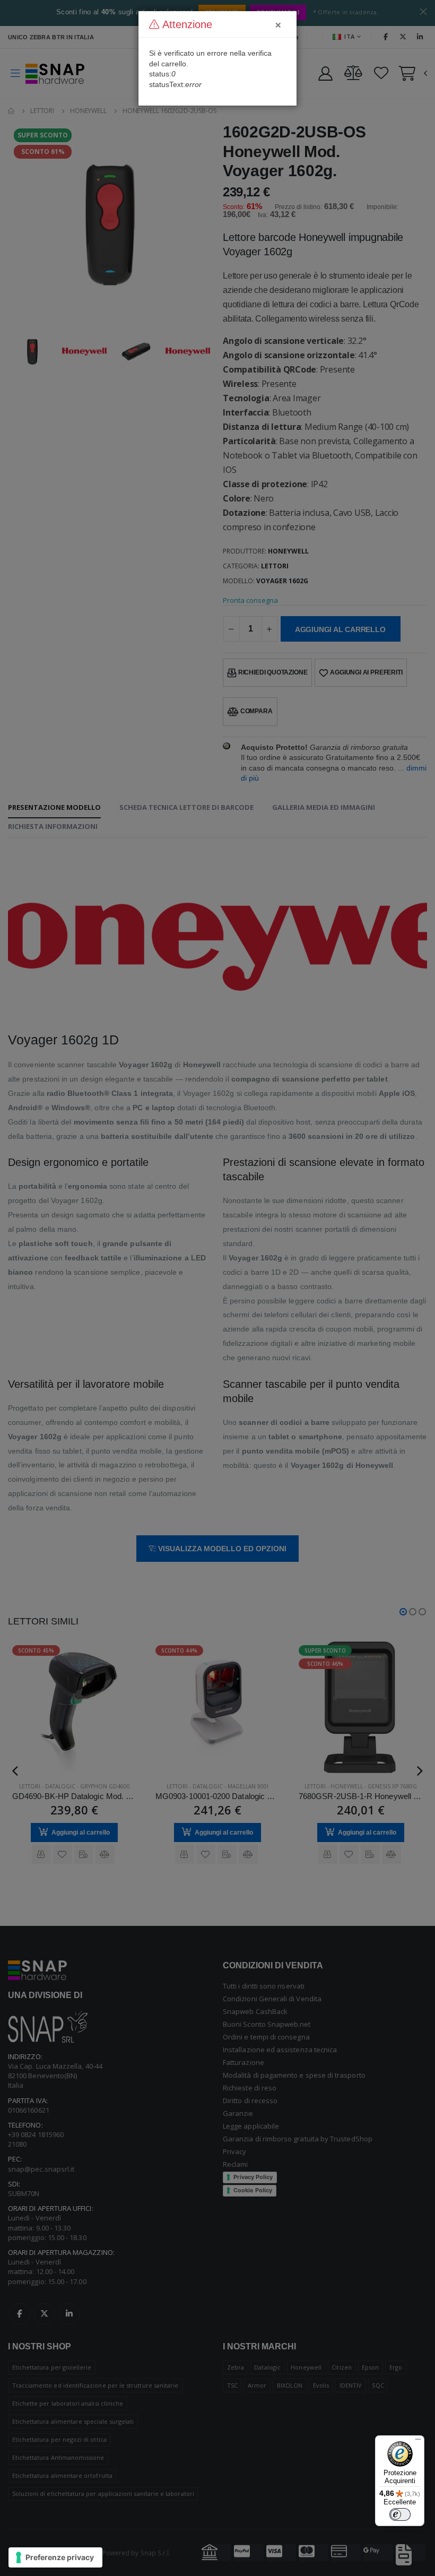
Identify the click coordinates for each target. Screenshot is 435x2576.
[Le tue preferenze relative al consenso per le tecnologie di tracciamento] (55, 2557)
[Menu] (418, 2442)
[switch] (400, 2514)
